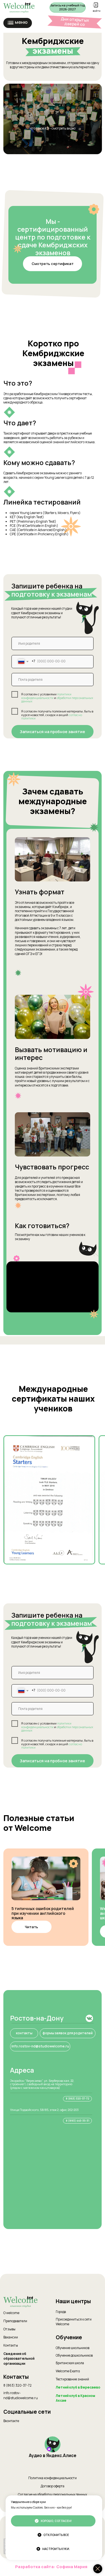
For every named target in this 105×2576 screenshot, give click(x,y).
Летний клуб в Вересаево (78, 2387)
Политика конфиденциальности (53, 2478)
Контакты (11, 2345)
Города (61, 2312)
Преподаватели (15, 2321)
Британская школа (70, 2363)
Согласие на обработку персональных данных (53, 2495)
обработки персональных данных (57, 700)
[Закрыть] (98, 2569)
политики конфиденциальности (46, 696)
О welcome (11, 2313)
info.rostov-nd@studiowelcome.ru (21, 2396)
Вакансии (11, 2337)
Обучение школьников (73, 2348)
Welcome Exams (68, 2371)
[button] (11, 21)
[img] (46, 1878)
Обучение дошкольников (74, 2356)
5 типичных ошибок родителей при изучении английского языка (43, 1913)
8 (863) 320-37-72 (17, 2385)
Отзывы (9, 2329)
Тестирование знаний (72, 2379)
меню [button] (21, 22)
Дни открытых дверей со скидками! (75, 24)
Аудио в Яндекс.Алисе (53, 2456)
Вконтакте (11, 2421)
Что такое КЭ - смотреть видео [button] (53, 128)
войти (97, 11)
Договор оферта (53, 2486)
